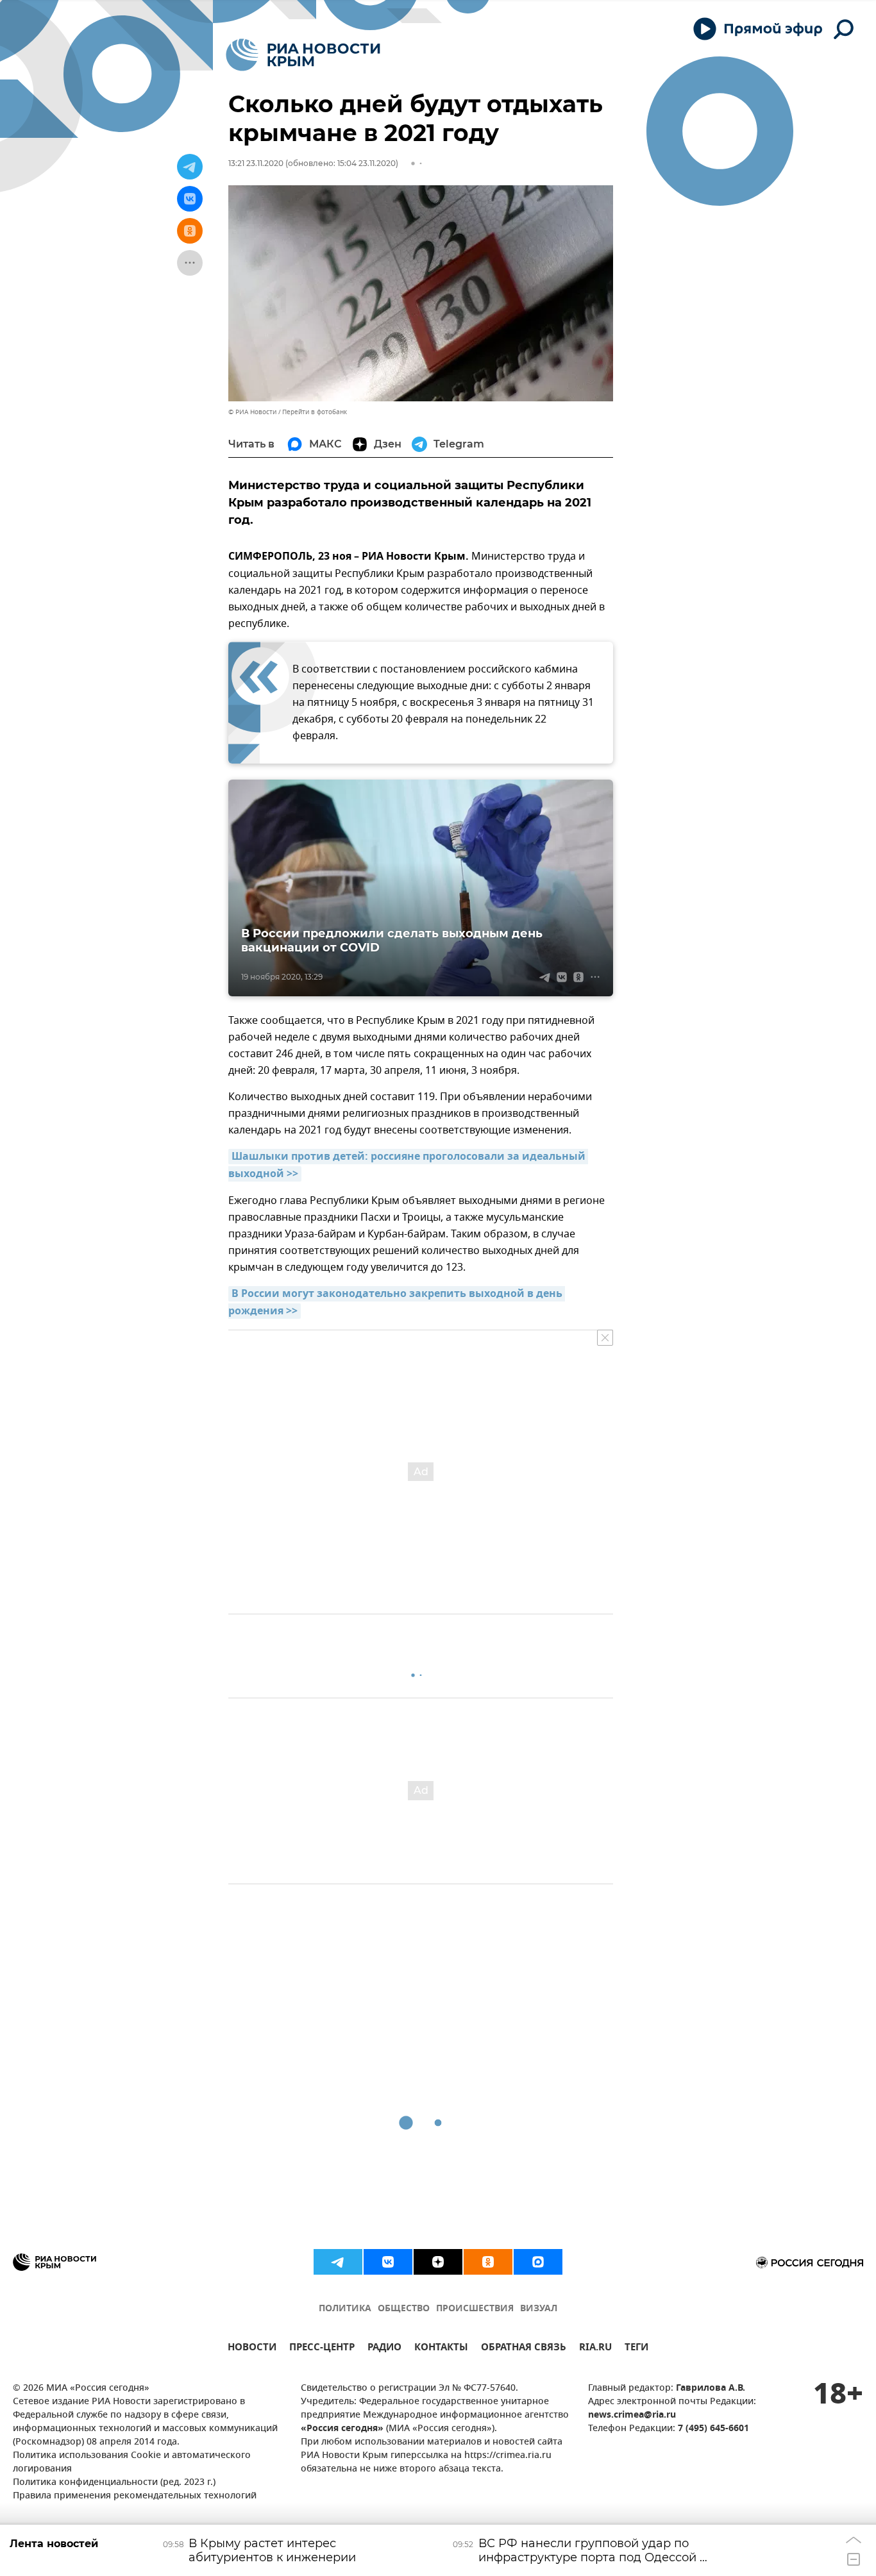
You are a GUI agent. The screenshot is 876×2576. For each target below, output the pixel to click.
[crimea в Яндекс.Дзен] (438, 2262)
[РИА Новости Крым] (303, 55)
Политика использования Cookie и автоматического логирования (132, 2463)
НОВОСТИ (252, 2349)
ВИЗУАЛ (539, 2309)
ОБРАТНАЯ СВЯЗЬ (524, 2349)
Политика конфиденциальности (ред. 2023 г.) (114, 2483)
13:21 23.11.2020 (256, 163)
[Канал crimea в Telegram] (338, 2262)
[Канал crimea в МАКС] (538, 2262)
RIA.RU (595, 2349)
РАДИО (384, 2349)
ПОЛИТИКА (345, 2309)
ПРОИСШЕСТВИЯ (475, 2309)
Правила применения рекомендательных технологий (135, 2496)
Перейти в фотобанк (315, 412)
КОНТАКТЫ (441, 2349)
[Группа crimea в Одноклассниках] (488, 2262)
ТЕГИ (636, 2349)
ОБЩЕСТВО (404, 2309)
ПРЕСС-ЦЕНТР (322, 2349)
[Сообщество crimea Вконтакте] (388, 2262)
